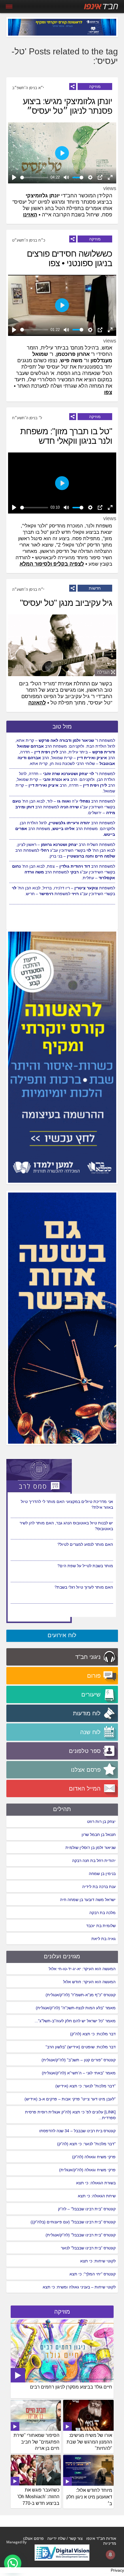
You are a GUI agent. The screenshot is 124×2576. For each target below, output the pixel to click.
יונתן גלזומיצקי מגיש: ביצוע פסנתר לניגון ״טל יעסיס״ (67, 106)
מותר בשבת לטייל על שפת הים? (85, 1587)
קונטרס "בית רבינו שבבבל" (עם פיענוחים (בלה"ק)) (73, 2222)
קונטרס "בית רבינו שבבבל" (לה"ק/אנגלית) (81, 2235)
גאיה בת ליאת (104, 1939)
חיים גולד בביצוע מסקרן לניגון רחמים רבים (71, 2387)
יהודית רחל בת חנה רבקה (94, 1861)
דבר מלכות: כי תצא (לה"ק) (93, 2034)
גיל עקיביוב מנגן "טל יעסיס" (66, 603)
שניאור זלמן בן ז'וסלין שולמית (91, 1848)
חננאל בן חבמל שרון (99, 1835)
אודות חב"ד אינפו (101, 2538)
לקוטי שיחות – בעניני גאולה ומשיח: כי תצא (79, 2287)
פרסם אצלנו (33, 2538)
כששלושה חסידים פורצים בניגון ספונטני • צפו (69, 258)
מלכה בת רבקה (103, 1913)
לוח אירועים (62, 1635)
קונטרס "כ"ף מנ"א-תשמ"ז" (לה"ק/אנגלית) (81, 1995)
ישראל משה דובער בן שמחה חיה (88, 1900)
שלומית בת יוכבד (101, 1926)
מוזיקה (95, 87)
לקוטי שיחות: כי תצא (98, 2261)
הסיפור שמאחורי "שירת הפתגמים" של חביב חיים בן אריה (36, 2442)
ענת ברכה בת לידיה (99, 1887)
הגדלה (103, 672)
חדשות (95, 588)
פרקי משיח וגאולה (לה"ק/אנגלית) (87, 2170)
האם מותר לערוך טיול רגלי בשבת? (84, 1502)
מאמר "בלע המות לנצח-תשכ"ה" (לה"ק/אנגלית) (76, 2008)
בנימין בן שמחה (102, 1874)
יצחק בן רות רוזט (101, 1821)
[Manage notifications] (110, 2555)
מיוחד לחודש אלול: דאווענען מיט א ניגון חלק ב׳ (89, 2497)
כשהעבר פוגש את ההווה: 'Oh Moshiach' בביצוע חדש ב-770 (38, 2497)
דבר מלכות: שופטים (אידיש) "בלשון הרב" (81, 2047)
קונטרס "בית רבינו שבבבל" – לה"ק (87, 2209)
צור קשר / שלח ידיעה (65, 2538)
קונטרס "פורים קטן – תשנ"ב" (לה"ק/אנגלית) (79, 2060)
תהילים (62, 1809)
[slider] (34, 177)
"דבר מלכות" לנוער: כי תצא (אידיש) (86, 2086)
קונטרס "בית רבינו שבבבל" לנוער (88, 2248)
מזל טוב (62, 726)
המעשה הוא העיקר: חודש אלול (89, 1982)
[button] (13, 2563)
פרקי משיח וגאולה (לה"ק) (94, 2157)
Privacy (117, 2570)
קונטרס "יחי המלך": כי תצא (93, 2274)
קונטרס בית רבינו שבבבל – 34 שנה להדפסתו (77, 2131)
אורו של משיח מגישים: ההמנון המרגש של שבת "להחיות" (89, 2442)
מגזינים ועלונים (62, 1956)
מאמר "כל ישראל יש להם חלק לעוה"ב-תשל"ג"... (75, 2021)
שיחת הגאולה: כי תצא (97, 2196)
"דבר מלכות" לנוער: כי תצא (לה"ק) (86, 2144)
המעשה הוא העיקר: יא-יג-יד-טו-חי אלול (82, 1969)
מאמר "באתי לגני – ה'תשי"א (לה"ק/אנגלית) (79, 2073)
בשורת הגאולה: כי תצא (96, 2183)
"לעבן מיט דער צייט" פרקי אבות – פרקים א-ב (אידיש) (70, 2099)
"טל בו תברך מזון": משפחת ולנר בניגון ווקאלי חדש (66, 436)
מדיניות (110, 2543)
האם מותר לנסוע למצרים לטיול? (85, 1566)
